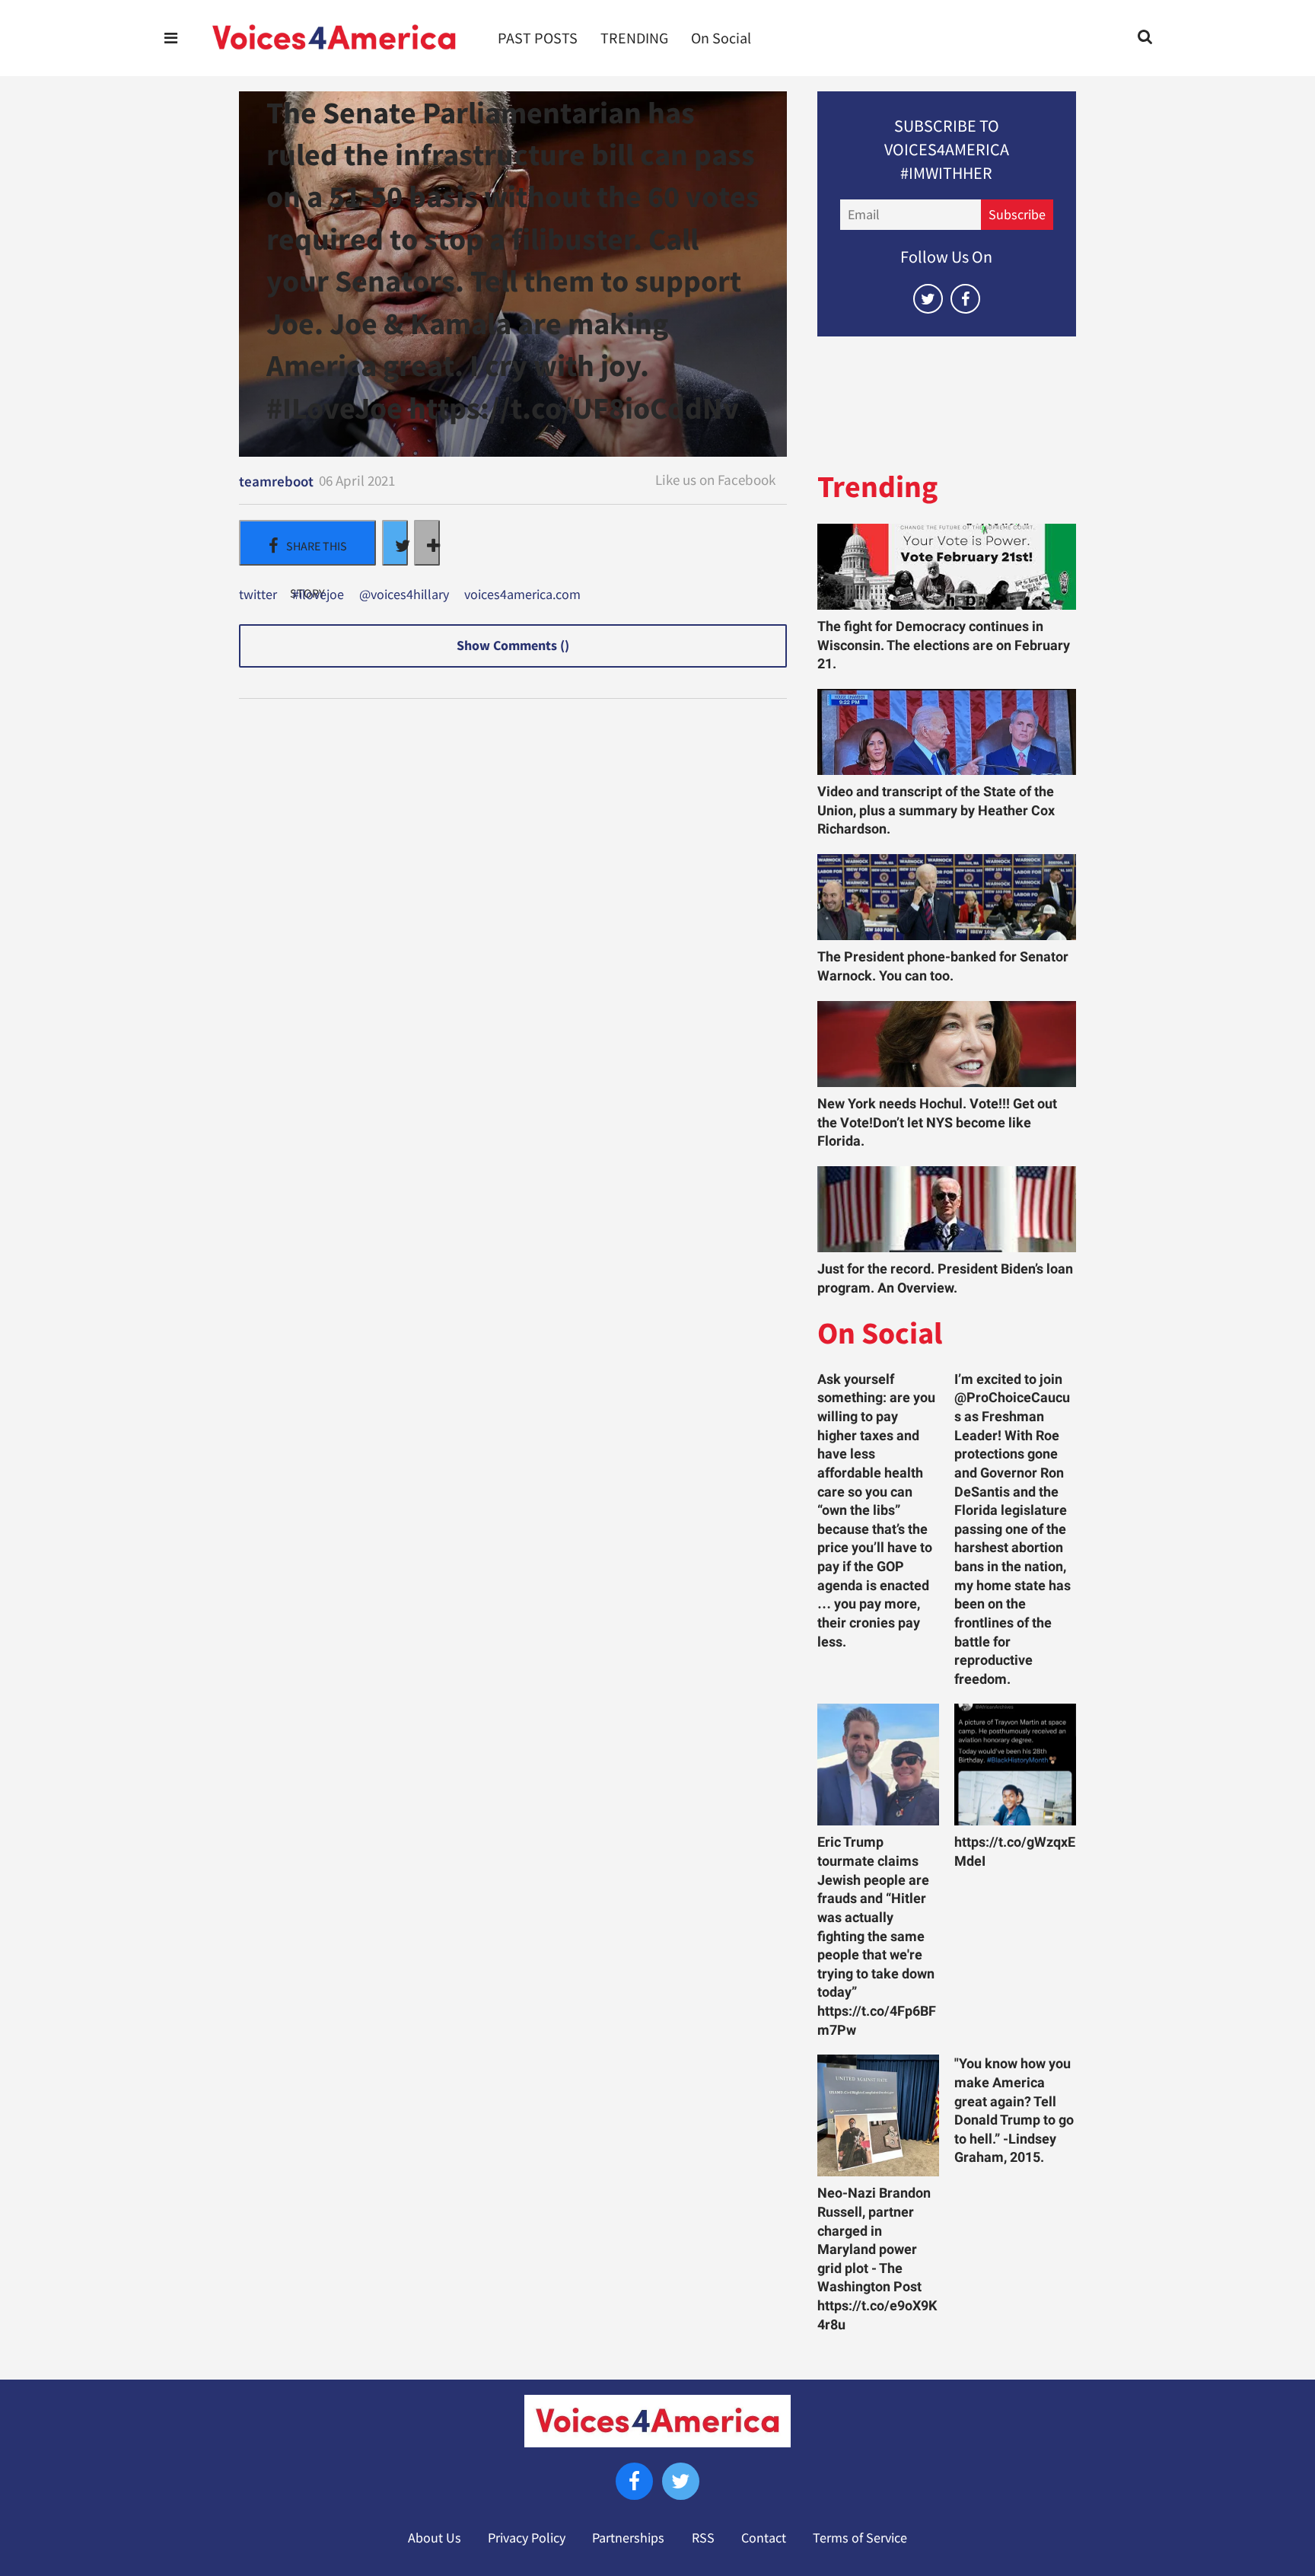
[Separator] (427, 543)
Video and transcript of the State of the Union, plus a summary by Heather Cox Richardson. (936, 810)
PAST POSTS (538, 38)
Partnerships (628, 2538)
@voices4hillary (404, 595)
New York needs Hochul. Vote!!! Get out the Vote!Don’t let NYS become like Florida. (937, 1122)
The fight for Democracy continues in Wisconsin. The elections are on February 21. (944, 645)
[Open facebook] (965, 299)
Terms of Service (860, 2538)
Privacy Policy (527, 2538)
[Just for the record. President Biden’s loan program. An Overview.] (947, 1209)
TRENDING (634, 38)
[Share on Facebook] (307, 543)
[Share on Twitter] (395, 543)
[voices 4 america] (334, 38)
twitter (258, 595)
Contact (764, 2538)
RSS (703, 2538)
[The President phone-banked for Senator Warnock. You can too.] (947, 897)
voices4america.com (522, 595)
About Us (435, 2538)
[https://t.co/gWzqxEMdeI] (1015, 1765)
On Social (721, 38)
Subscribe (1017, 215)
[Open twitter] (928, 299)
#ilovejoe (318, 595)
